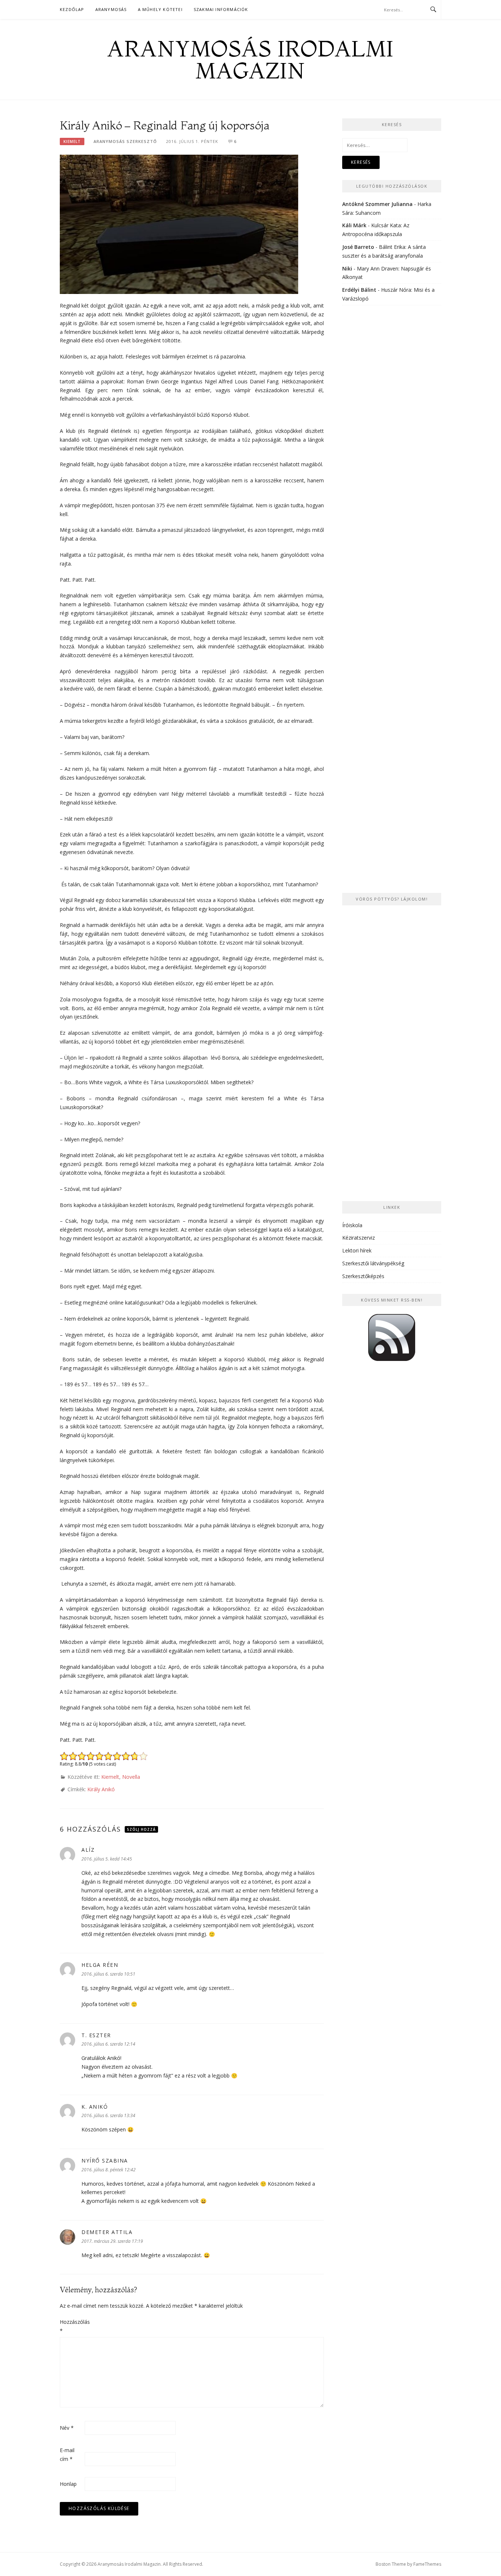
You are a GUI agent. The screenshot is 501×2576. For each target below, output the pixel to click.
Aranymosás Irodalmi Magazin (251, 59)
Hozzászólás (72, 2326)
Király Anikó (101, 1789)
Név (67, 2428)
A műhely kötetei (160, 9)
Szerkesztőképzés (363, 1276)
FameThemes (427, 2564)
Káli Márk (354, 225)
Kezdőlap (72, 9)
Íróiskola (352, 1225)
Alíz (88, 1850)
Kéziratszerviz (359, 1238)
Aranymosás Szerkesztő (125, 141)
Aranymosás (111, 9)
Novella (131, 1777)
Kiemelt (72, 141)
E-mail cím (67, 2454)
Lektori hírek (357, 1250)
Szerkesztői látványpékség (373, 1263)
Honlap (68, 2484)
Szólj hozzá (141, 1829)
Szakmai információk (221, 9)
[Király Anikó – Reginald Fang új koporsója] (179, 224)
